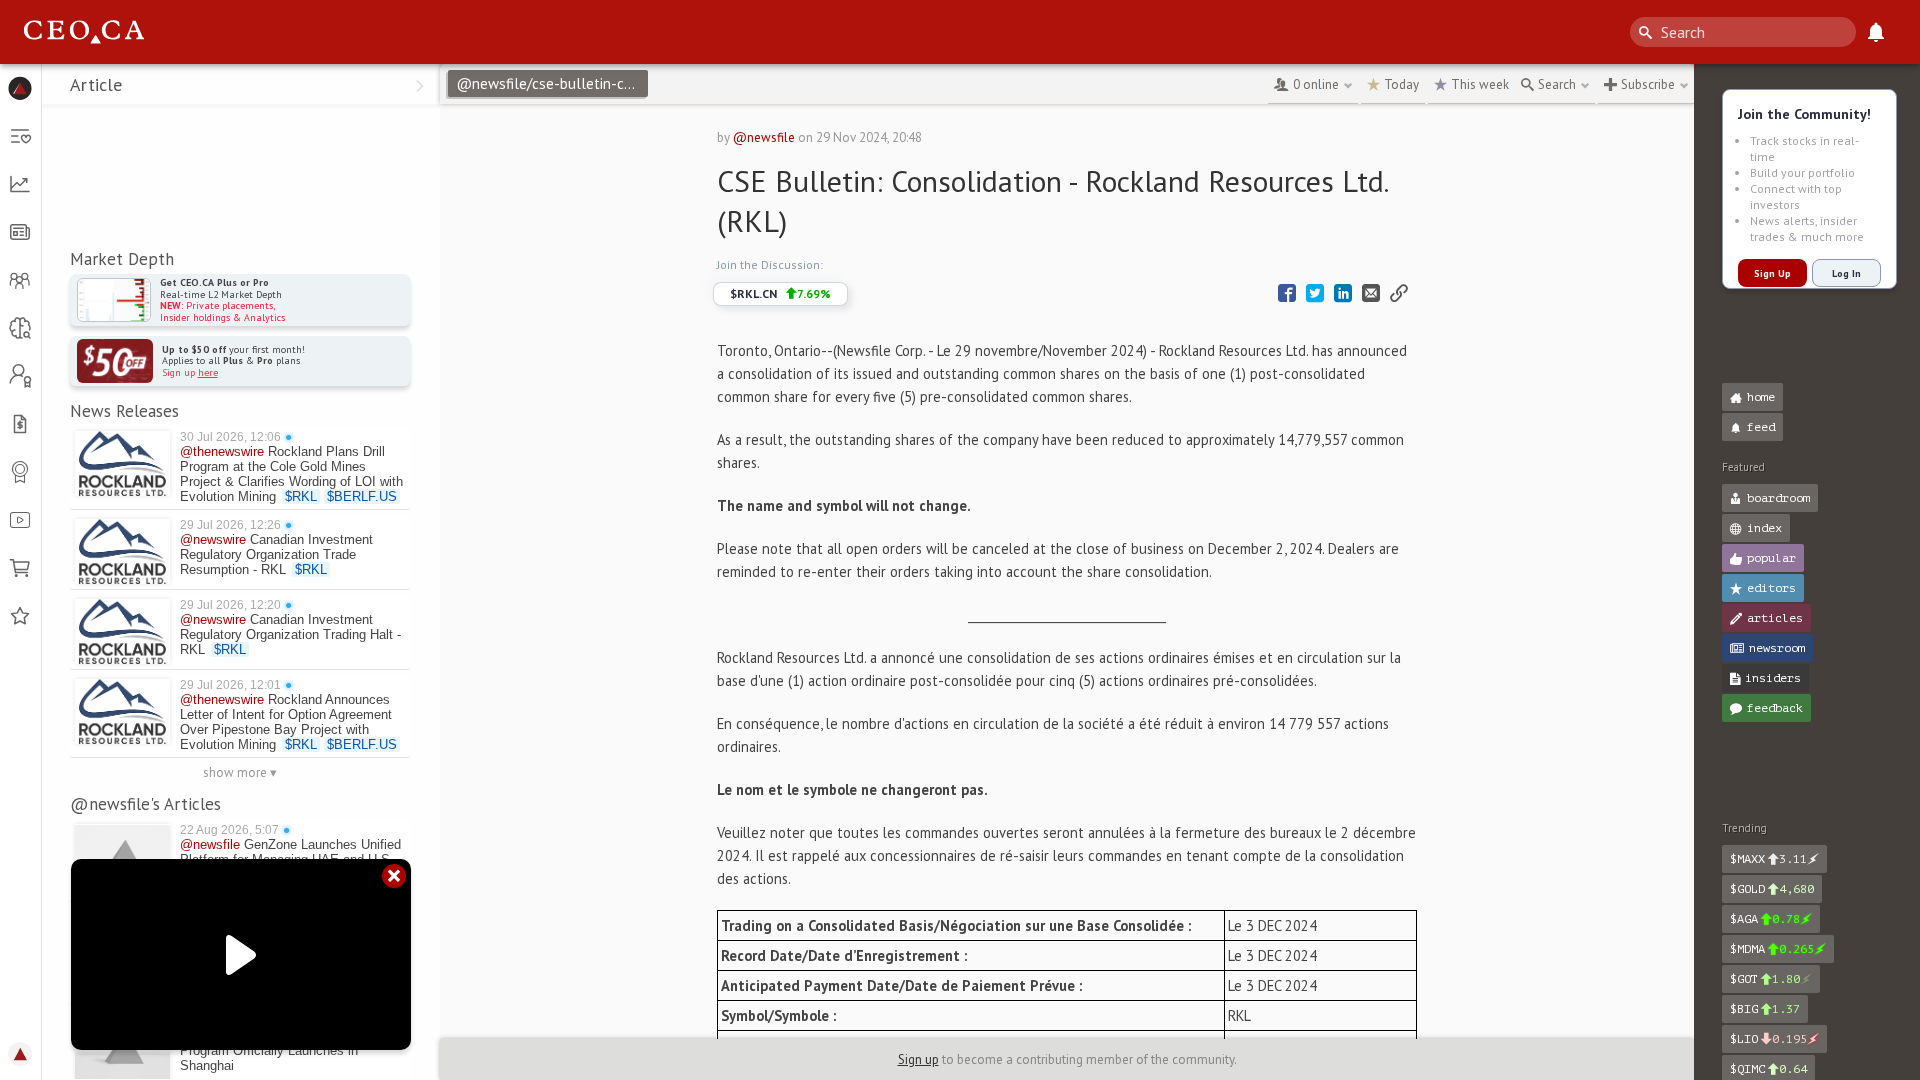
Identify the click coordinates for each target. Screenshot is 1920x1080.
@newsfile (764, 137)
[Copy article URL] (1399, 293)
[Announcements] (1876, 32)
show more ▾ (240, 772)
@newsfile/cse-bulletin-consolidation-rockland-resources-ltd (552, 83)
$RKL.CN (780, 293)
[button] (20, 88)
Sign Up (1772, 273)
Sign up (918, 1059)
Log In (1846, 273)
